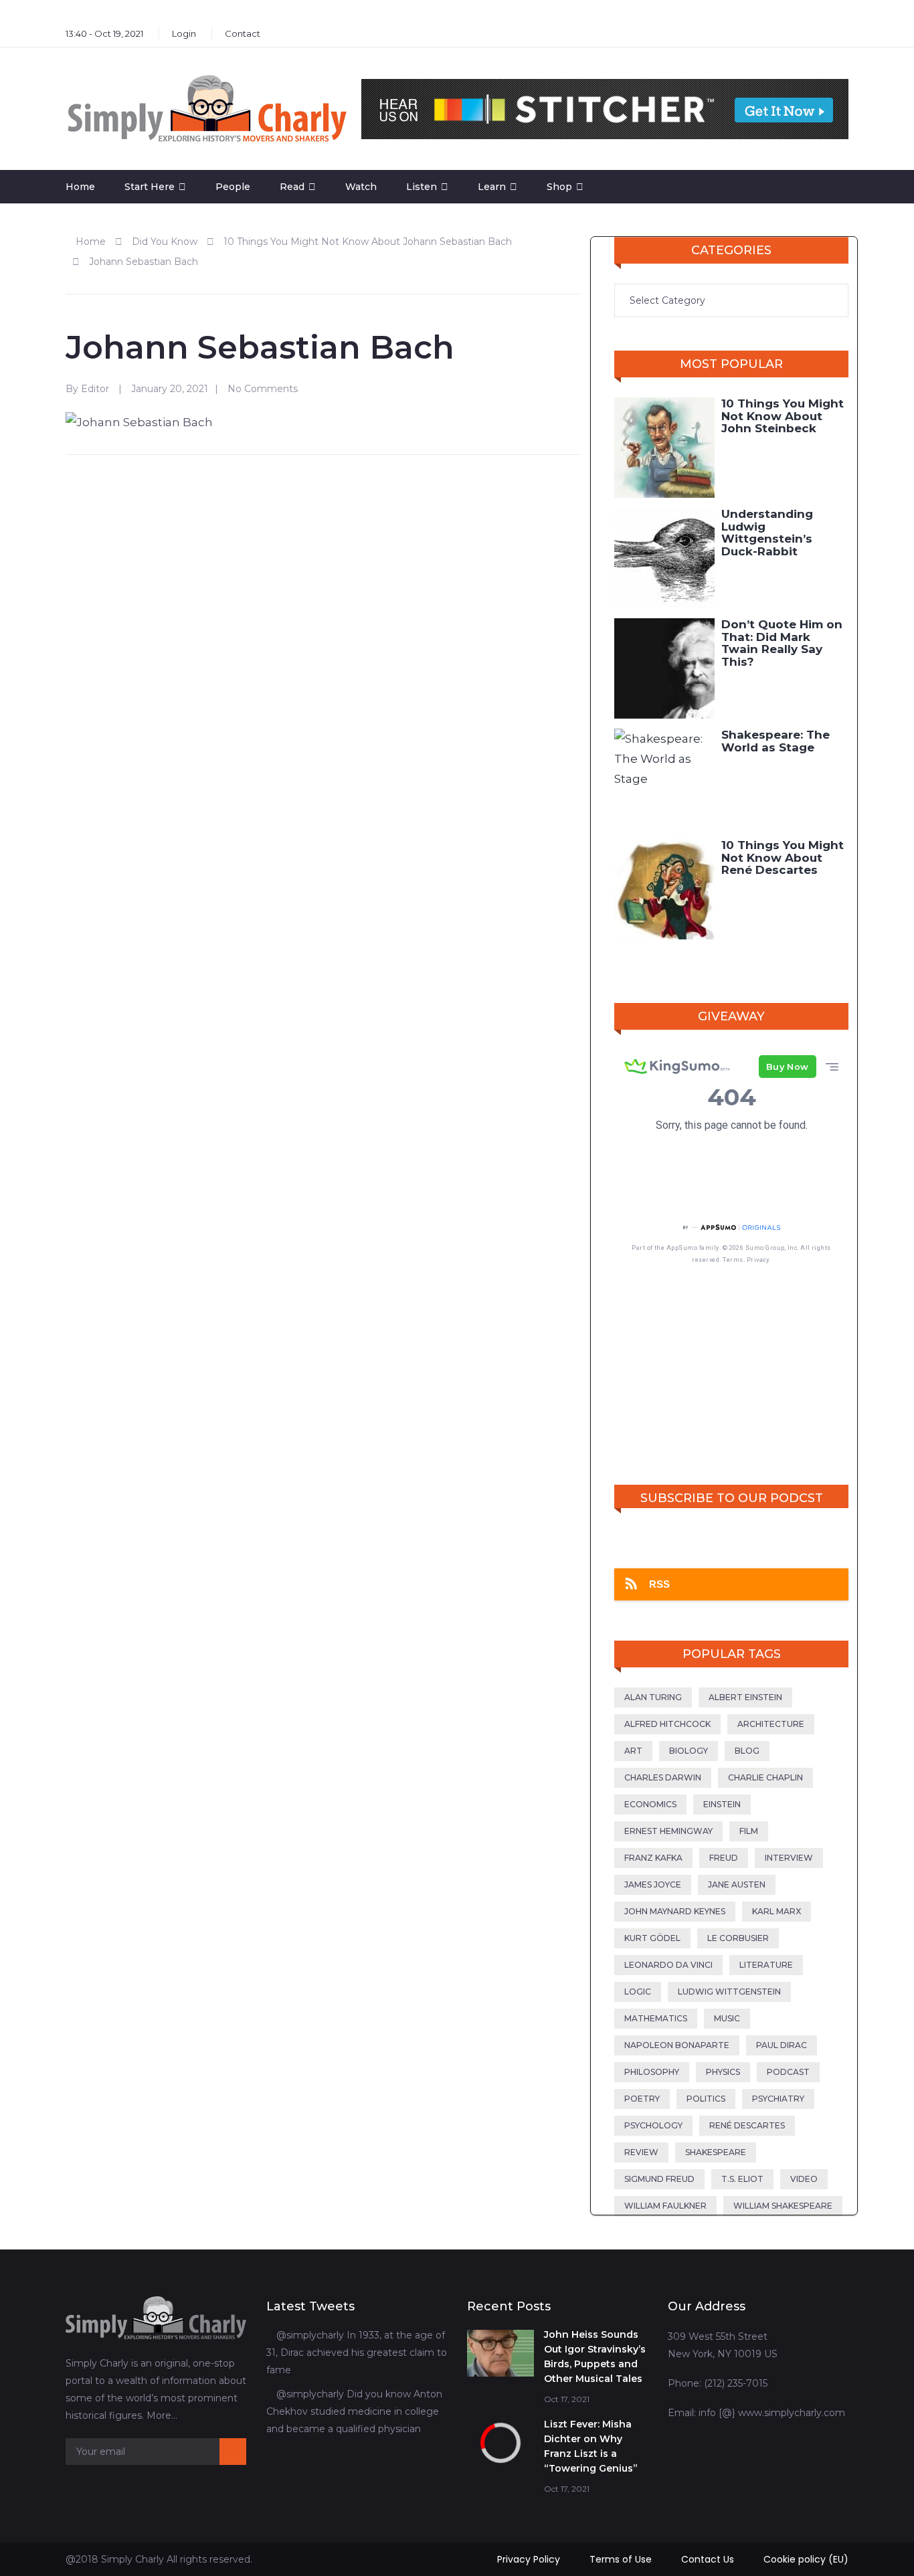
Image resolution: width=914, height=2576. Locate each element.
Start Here (150, 187)
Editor (95, 389)
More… (162, 2415)
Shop (559, 187)
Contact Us (708, 2559)
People (233, 187)
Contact (243, 33)
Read (292, 187)
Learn (492, 187)
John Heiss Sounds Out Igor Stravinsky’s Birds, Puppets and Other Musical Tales (595, 2357)
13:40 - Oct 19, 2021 (104, 33)
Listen (422, 187)
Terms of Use (621, 2559)
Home (80, 187)
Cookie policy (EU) (806, 2559)
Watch (361, 187)
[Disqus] (323, 638)
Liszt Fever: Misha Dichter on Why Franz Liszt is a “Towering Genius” (591, 2446)
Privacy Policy (529, 2559)
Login (184, 33)
